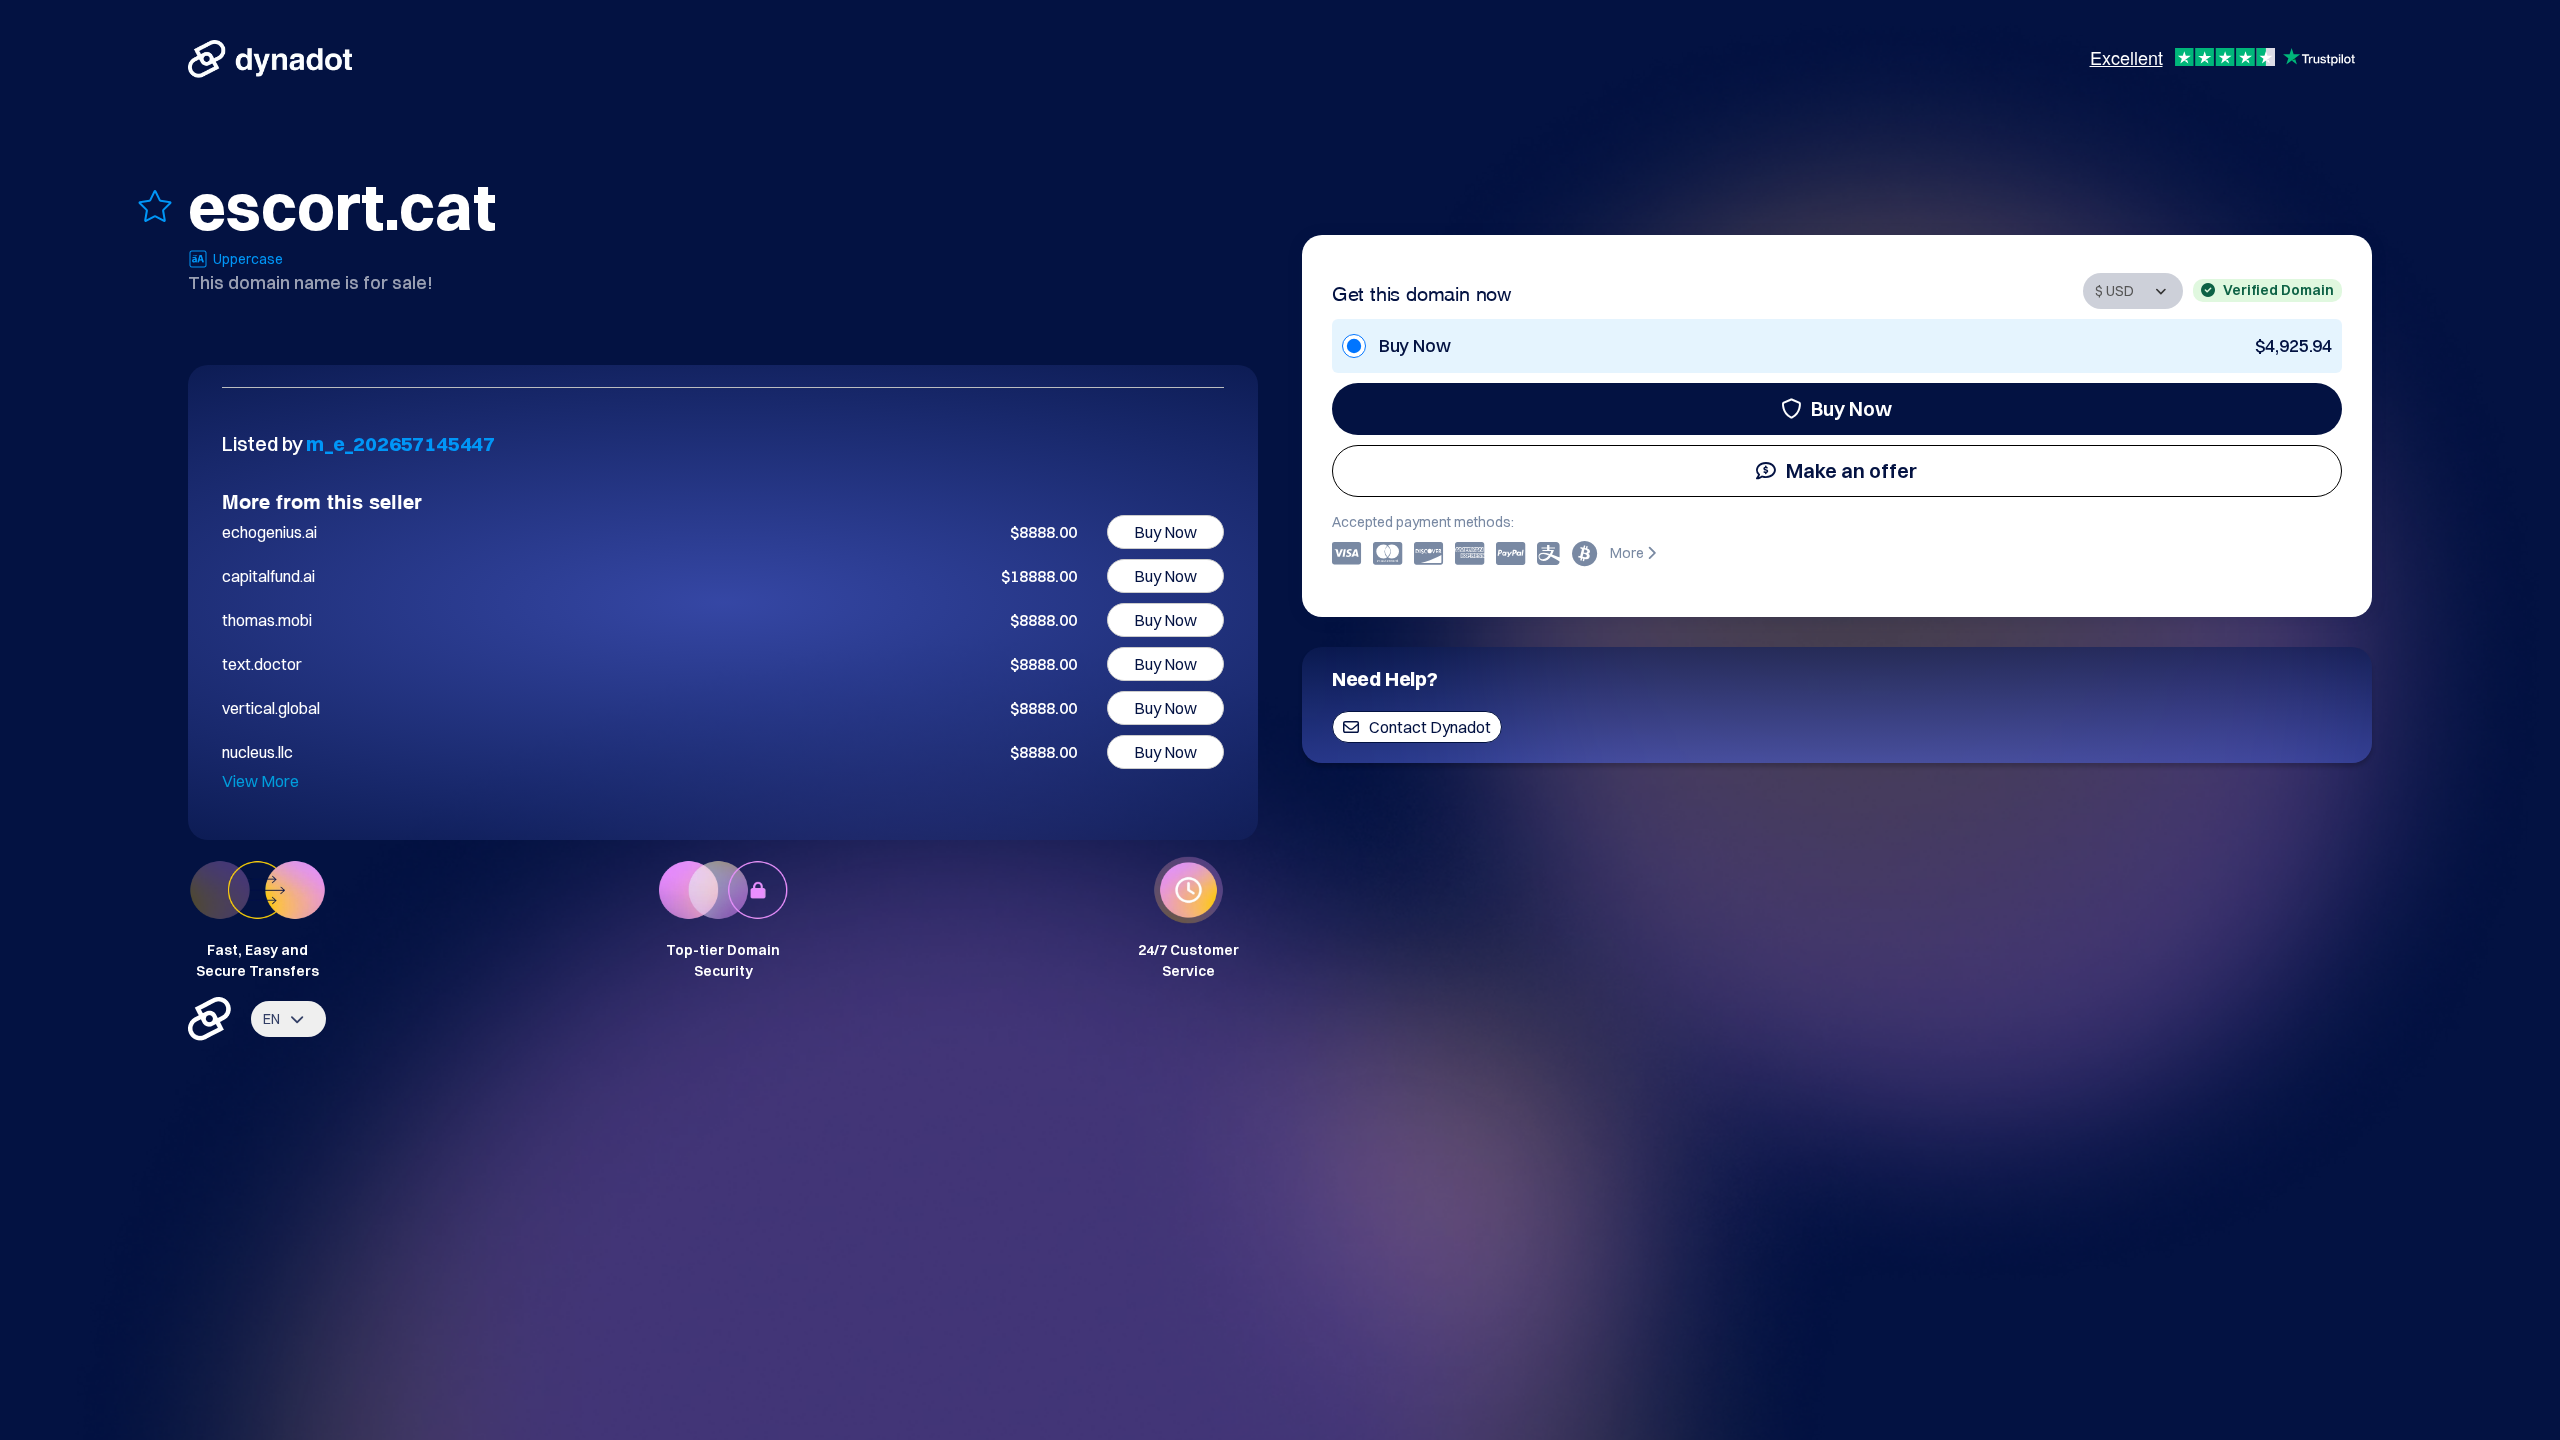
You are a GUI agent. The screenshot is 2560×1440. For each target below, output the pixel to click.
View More (260, 781)
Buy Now (1851, 408)
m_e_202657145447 (400, 443)
